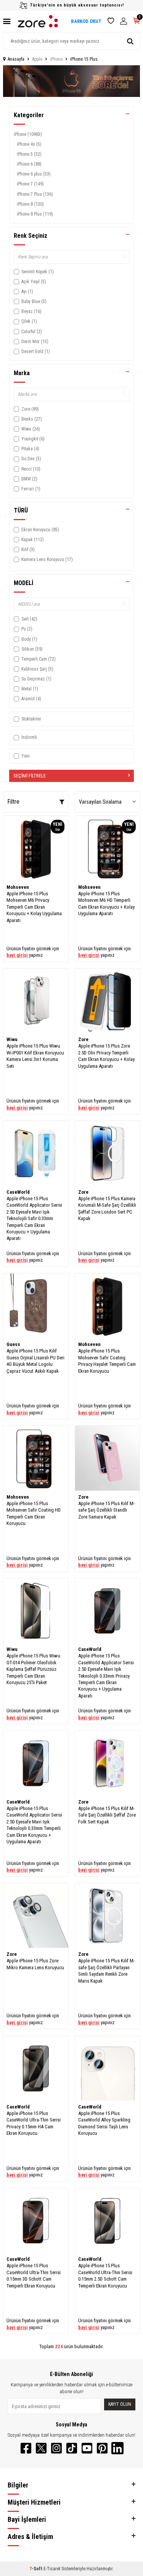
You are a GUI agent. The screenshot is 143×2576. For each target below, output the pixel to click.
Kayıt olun (120, 2404)
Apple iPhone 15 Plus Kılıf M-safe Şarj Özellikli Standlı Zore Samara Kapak (106, 1510)
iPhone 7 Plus (35, 194)
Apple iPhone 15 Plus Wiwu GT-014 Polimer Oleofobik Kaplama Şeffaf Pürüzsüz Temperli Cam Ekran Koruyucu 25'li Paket (33, 1669)
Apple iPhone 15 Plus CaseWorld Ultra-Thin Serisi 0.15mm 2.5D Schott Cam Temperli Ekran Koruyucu (105, 2275)
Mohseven (18, 887)
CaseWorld (18, 1192)
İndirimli (29, 737)
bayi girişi (17, 955)
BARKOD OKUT (86, 21)
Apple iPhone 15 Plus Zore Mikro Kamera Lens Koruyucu (35, 1964)
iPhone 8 (30, 204)
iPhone (56, 59)
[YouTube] (87, 2448)
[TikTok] (72, 2448)
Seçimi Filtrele (30, 776)
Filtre (13, 802)
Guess (13, 1344)
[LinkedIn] (117, 2448)
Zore (83, 1039)
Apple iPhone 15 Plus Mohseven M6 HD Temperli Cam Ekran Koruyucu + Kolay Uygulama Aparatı (106, 904)
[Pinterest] (102, 2448)
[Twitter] (41, 2448)
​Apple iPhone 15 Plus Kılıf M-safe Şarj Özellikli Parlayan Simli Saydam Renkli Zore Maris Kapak (106, 1971)
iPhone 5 (29, 154)
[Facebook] (26, 2448)
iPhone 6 (29, 164)
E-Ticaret (52, 2569)
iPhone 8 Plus (35, 214)
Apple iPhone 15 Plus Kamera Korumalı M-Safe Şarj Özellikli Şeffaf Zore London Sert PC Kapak (107, 1208)
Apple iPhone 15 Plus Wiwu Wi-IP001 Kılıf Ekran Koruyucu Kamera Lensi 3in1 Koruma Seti (35, 1056)
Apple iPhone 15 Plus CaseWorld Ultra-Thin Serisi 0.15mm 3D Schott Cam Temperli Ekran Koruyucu (34, 2275)
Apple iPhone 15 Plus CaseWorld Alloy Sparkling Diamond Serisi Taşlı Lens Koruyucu (104, 2123)
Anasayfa (16, 59)
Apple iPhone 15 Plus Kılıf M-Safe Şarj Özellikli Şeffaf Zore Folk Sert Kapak (107, 1815)
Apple (37, 59)
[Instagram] (56, 2448)
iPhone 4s (29, 144)
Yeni (26, 756)
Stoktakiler (31, 719)
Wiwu (12, 1039)
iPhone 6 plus (34, 174)
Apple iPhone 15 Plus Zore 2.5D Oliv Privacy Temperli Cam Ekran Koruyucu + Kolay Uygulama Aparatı (106, 1056)
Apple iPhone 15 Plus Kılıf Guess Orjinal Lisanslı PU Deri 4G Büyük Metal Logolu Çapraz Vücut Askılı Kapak (35, 1361)
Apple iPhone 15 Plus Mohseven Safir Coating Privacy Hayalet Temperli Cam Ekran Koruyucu (107, 1361)
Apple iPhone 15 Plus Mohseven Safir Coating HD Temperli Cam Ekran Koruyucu (34, 1513)
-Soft (36, 2569)
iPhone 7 (30, 184)
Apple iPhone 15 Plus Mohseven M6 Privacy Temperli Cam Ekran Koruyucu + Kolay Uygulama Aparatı (34, 907)
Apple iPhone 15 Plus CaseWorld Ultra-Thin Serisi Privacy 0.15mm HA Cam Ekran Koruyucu (34, 2123)
